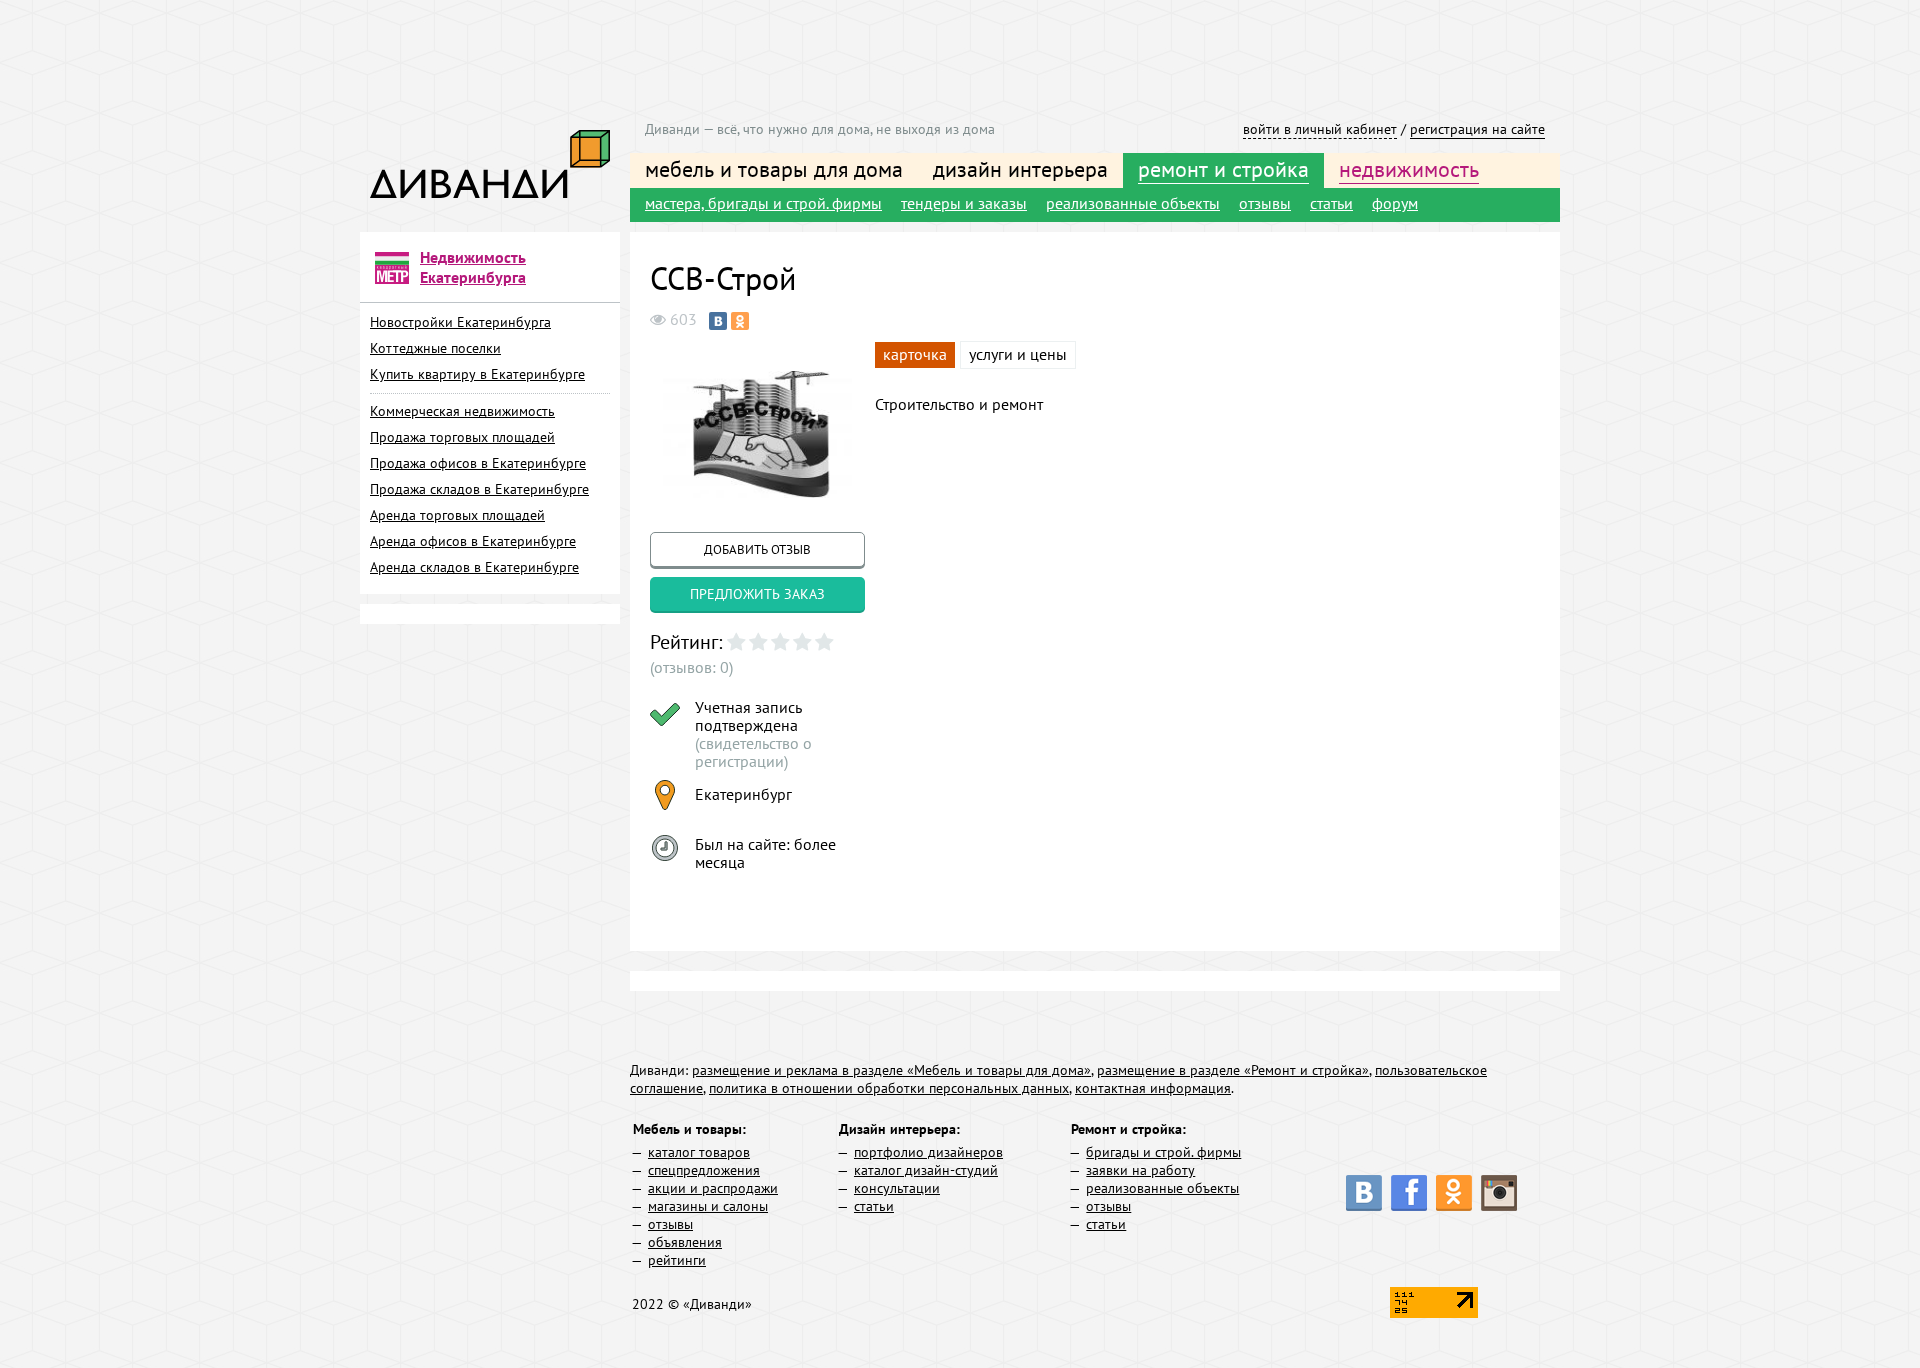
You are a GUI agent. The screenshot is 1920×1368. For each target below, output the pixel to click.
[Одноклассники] (740, 321)
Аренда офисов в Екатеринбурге (473, 541)
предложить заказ (757, 594)
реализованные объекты (1133, 203)
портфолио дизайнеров (928, 1152)
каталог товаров (699, 1152)
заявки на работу (1140, 1170)
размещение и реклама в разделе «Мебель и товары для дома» (891, 1070)
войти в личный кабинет (1320, 129)
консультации (897, 1188)
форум (1395, 203)
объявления (685, 1242)
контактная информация (1153, 1088)
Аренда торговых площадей (457, 515)
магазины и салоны (708, 1206)
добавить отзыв (757, 549)
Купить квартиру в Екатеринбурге (477, 374)
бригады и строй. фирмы (1163, 1152)
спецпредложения (704, 1170)
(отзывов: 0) (691, 667)
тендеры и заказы (964, 203)
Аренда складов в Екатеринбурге (474, 567)
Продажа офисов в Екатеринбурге (478, 463)
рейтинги (677, 1260)
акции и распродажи (713, 1188)
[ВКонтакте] (718, 321)
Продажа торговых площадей (462, 437)
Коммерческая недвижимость (462, 411)
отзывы (1265, 203)
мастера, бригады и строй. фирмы (763, 203)
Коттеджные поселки (435, 348)
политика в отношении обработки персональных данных (889, 1088)
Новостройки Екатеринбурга (460, 322)
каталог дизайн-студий (926, 1170)
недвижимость (1409, 169)
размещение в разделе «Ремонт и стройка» (1233, 1070)
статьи (1331, 203)
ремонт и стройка (1223, 169)
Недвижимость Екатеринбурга (473, 267)
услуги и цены (1018, 354)
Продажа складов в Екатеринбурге (479, 489)
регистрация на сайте (1477, 129)
